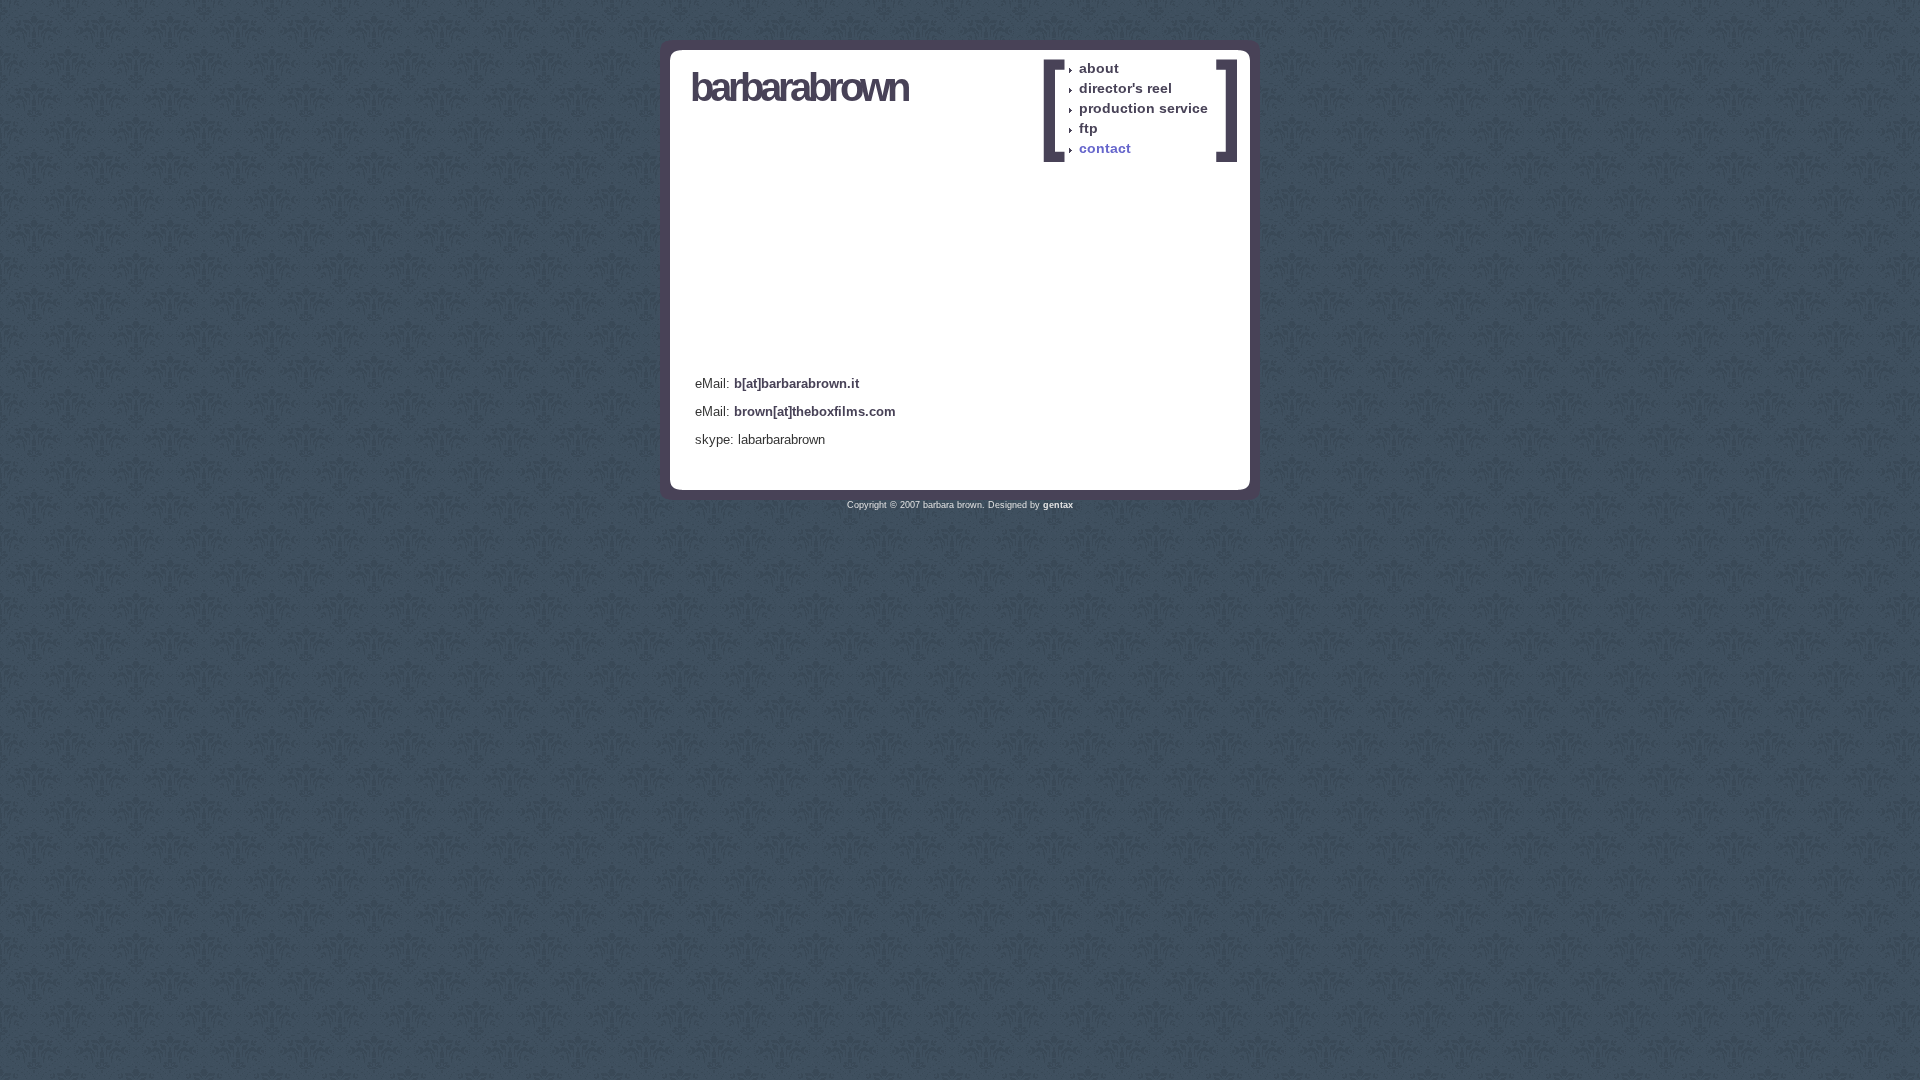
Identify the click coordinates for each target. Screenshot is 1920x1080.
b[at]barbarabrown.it (796, 383)
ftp (1088, 128)
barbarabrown (798, 87)
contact (1105, 148)
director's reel (1125, 88)
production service (1143, 108)
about (1099, 68)
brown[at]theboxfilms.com (815, 411)
